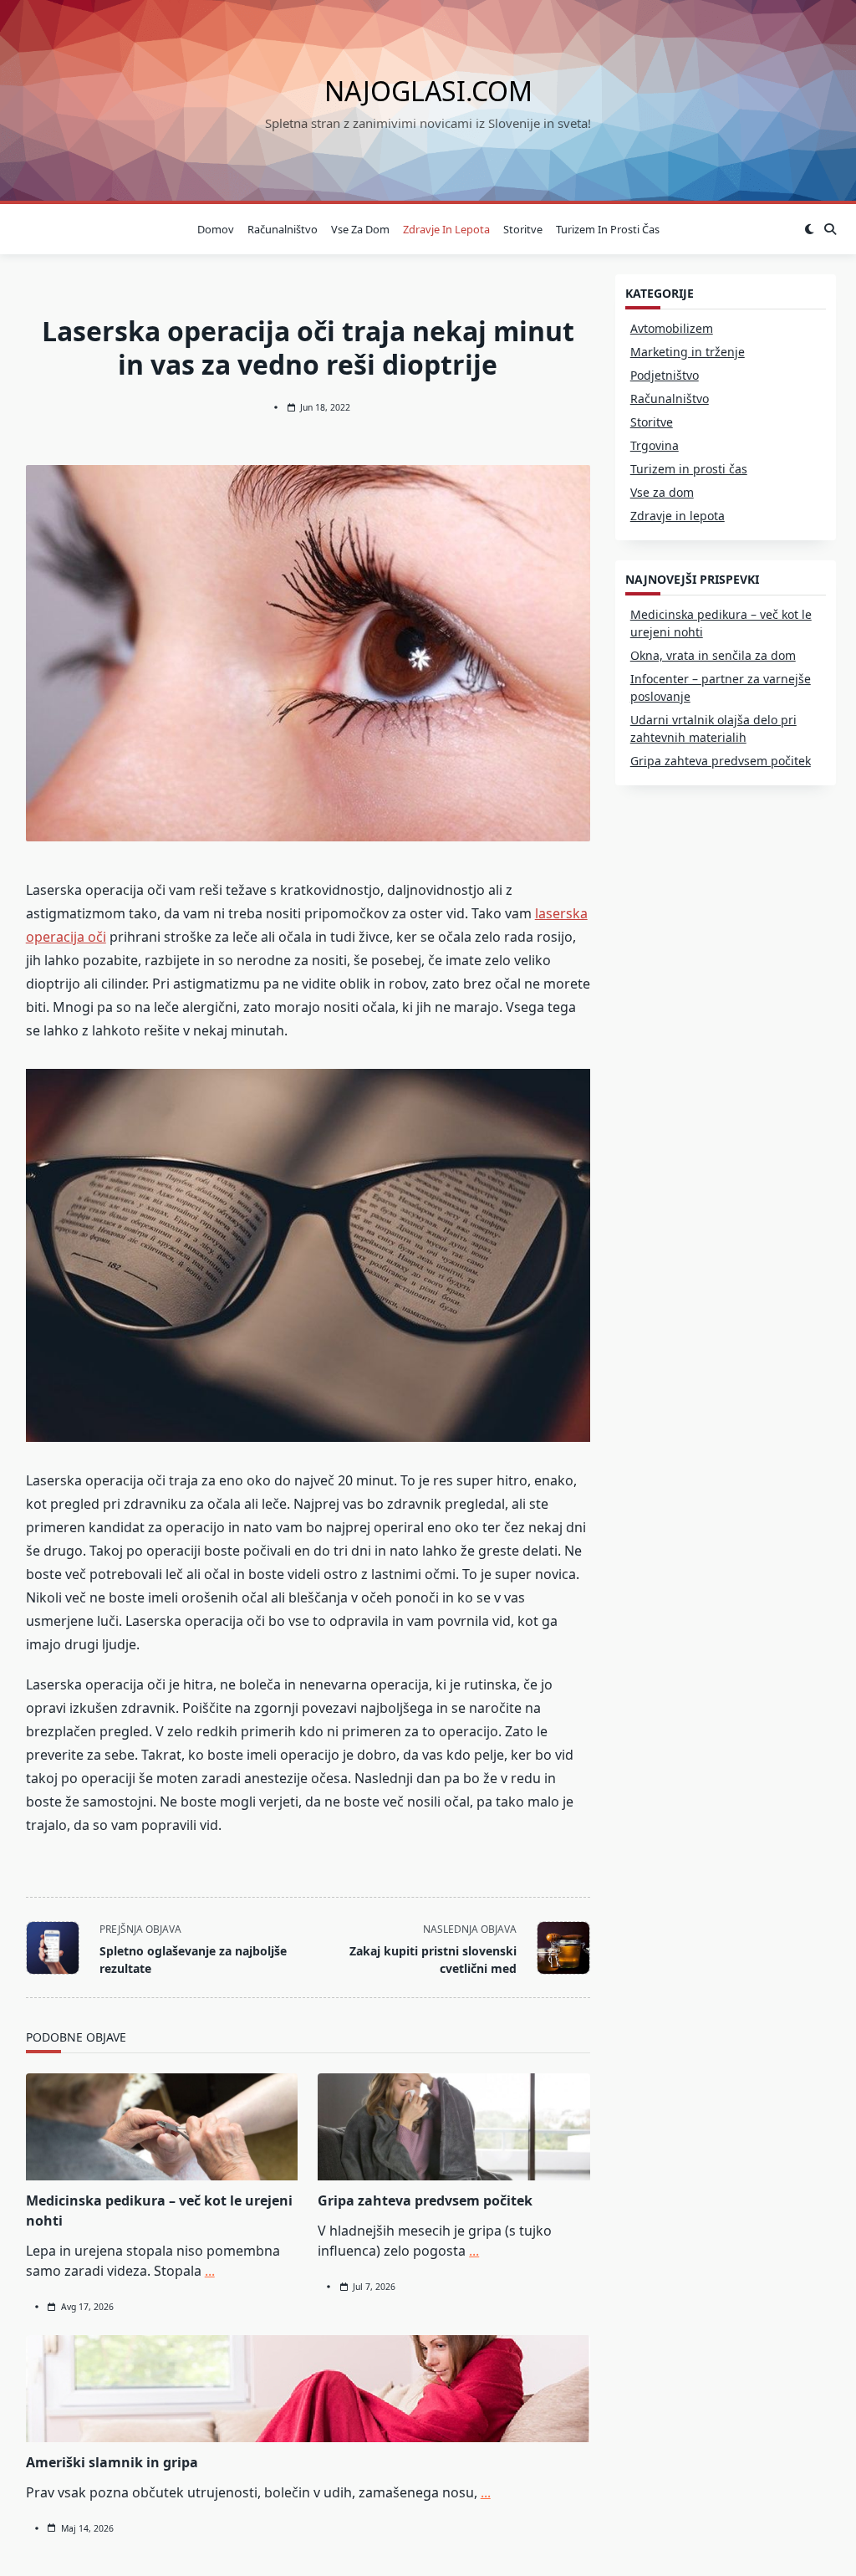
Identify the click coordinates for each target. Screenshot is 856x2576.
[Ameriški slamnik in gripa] (308, 2389)
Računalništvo (283, 229)
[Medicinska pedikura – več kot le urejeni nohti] (162, 2127)
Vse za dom (360, 229)
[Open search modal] (830, 229)
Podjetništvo (665, 375)
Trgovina (655, 445)
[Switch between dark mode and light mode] (810, 229)
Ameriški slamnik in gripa (112, 2462)
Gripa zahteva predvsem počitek (425, 2200)
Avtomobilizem (672, 328)
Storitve (523, 229)
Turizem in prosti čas (608, 229)
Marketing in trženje (688, 352)
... (210, 2271)
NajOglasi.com (428, 91)
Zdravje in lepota (446, 229)
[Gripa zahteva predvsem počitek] (454, 2127)
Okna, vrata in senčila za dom (713, 655)
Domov (216, 229)
